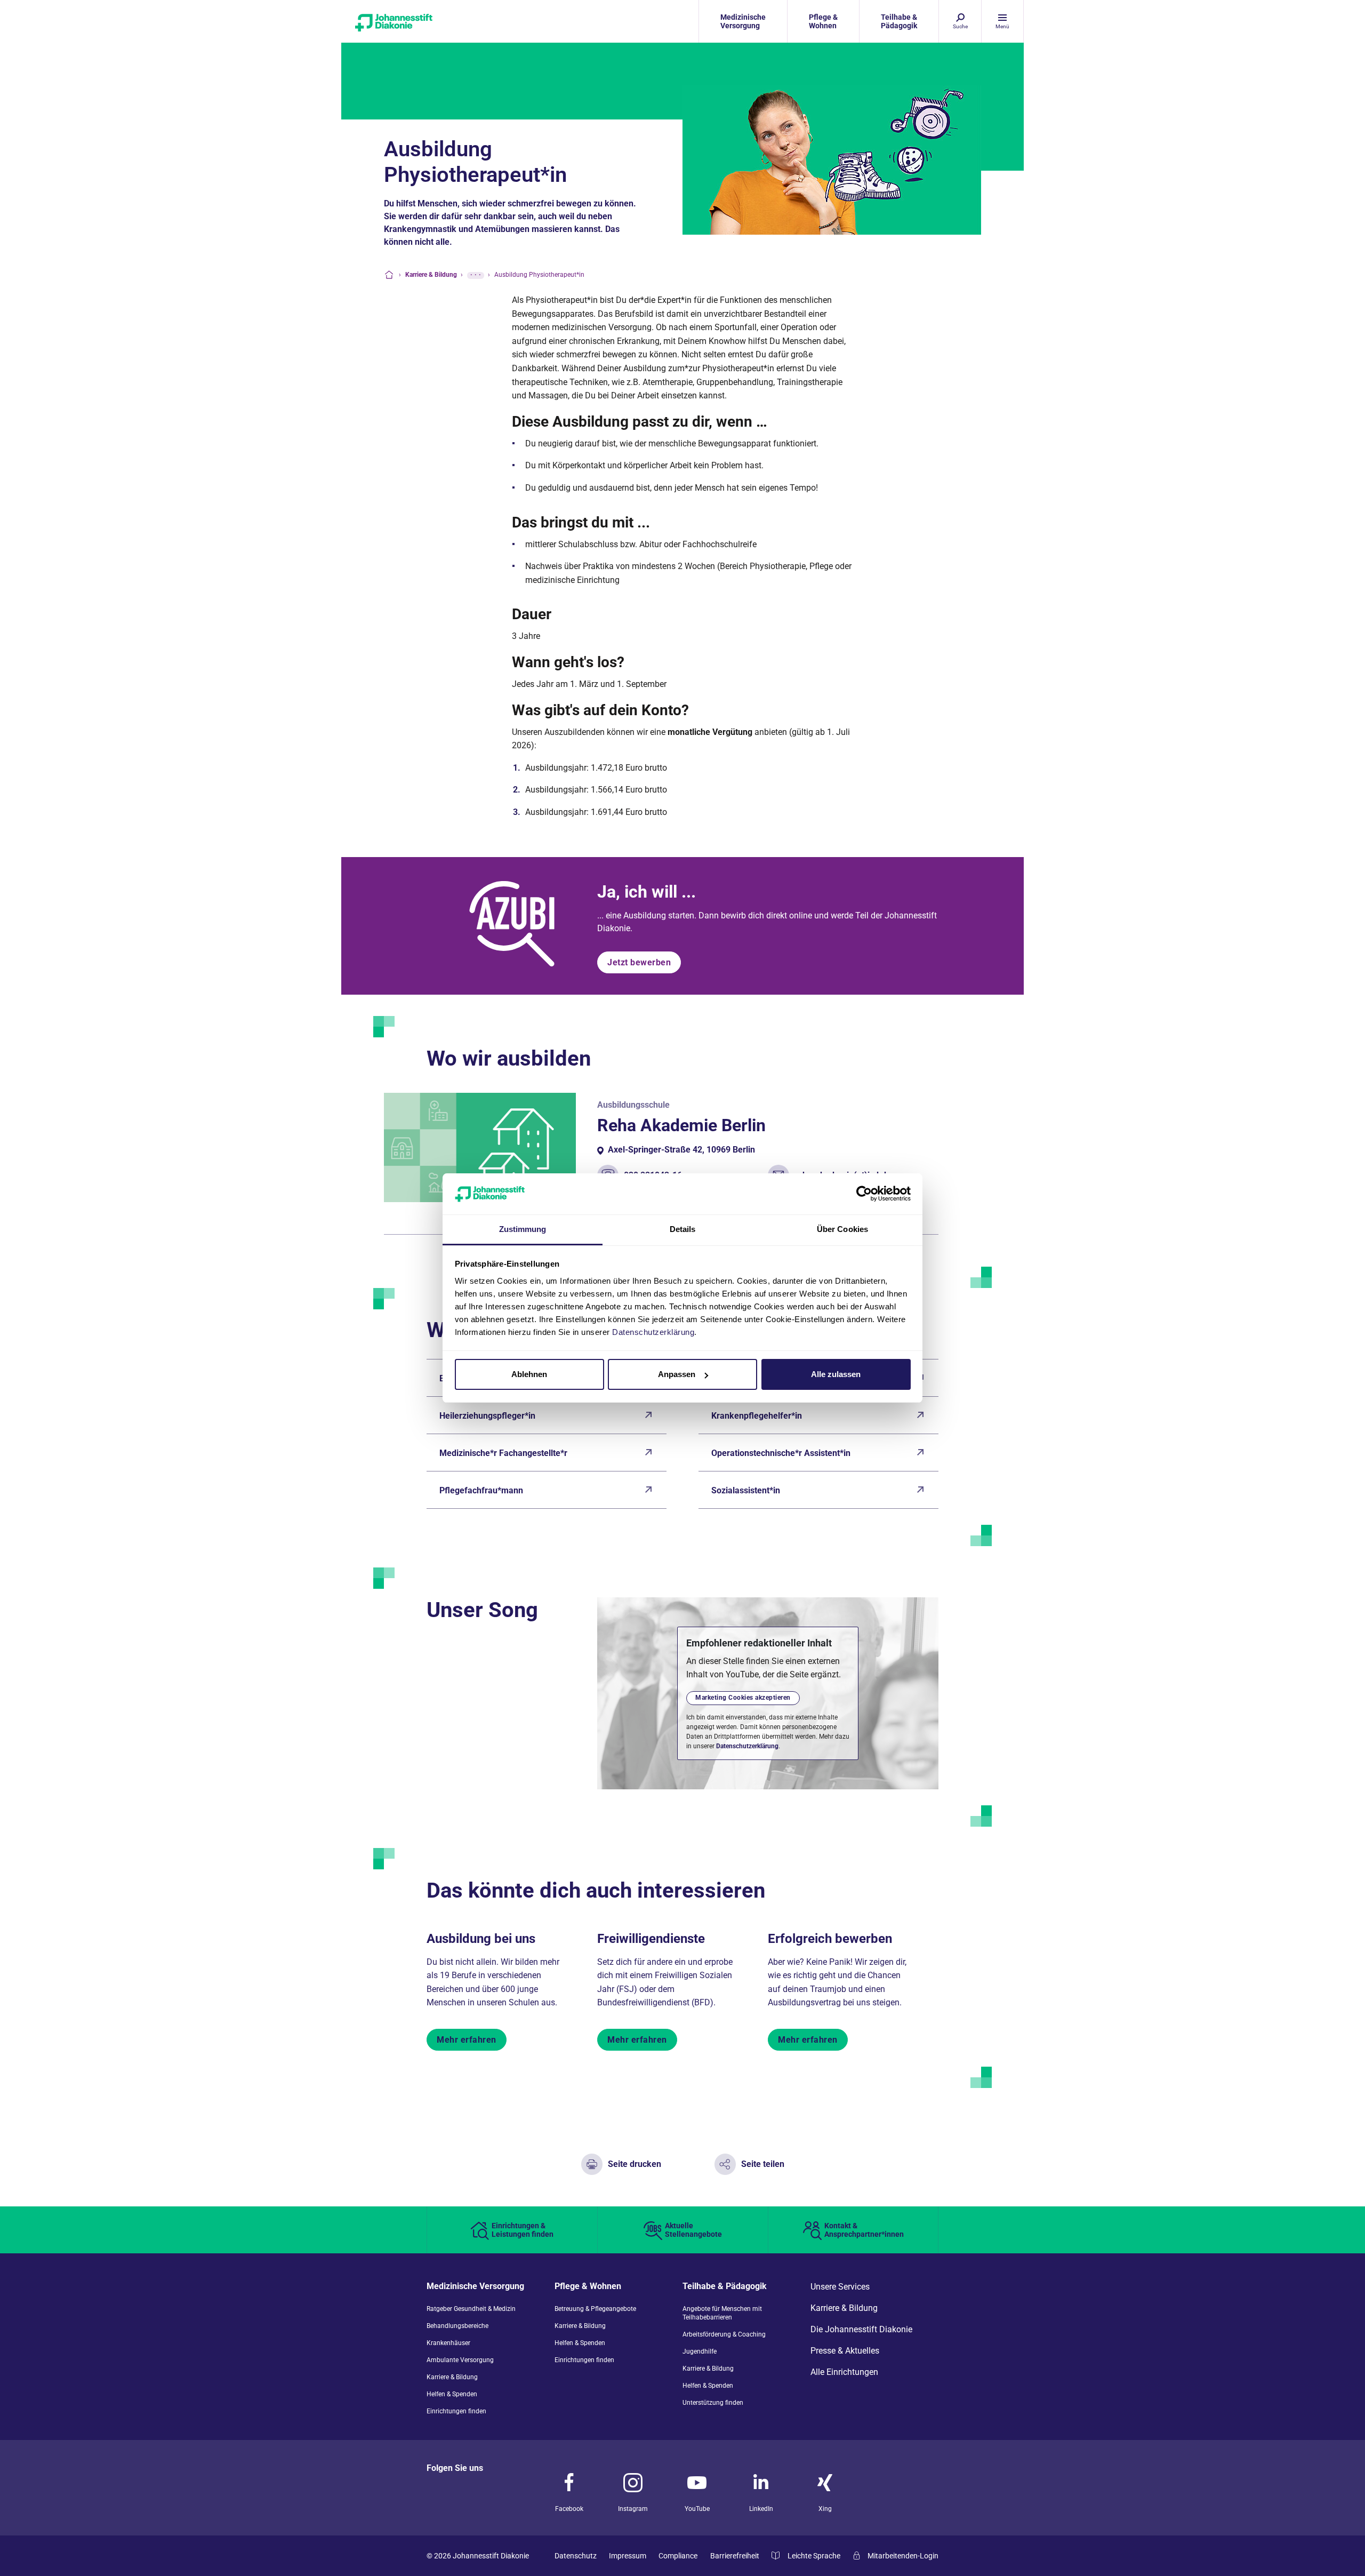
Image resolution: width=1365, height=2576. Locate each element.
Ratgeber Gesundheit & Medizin (471, 2309)
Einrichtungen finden (456, 2411)
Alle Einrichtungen (844, 2372)
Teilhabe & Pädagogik (725, 2287)
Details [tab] (683, 1229)
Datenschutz (576, 2556)
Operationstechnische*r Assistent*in (781, 1453)
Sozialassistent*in (746, 1490)
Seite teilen (763, 2164)
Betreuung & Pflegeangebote (595, 2309)
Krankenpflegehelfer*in (757, 1416)
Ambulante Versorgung (460, 2360)
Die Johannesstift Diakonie (861, 2330)
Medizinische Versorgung (475, 2287)
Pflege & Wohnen (588, 2287)
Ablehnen (529, 1374)
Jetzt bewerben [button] (639, 962)
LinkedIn (761, 2509)
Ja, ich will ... (647, 892)
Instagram (633, 2509)
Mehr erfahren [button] (467, 2040)
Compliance (678, 2556)
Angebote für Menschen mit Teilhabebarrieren (722, 2313)
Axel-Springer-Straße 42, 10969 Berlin (681, 1150)
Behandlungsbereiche (457, 2326)
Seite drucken (635, 2164)
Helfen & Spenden (452, 2394)
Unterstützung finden (713, 2403)
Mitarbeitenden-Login (903, 2556)
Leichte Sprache (814, 2556)
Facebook (569, 2509)
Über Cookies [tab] (842, 1229)
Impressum (628, 2556)
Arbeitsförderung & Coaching (724, 2334)
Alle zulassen (836, 1374)
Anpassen (677, 1374)
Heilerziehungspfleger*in (487, 1416)
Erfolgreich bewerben (830, 1939)
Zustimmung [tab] (523, 1229)
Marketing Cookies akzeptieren (743, 1698)
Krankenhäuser (448, 2343)
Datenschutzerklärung (747, 1746)
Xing (825, 2509)
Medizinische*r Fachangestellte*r (503, 1453)
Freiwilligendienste (651, 1939)
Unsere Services (840, 2287)
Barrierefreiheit (735, 2556)
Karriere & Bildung (452, 2377)
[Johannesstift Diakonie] (427, 21)
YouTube (697, 2509)
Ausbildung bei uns (481, 1939)
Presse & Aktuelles (845, 2351)
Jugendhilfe (700, 2351)
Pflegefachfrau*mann (481, 1490)
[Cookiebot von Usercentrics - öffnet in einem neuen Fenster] (864, 1194)
